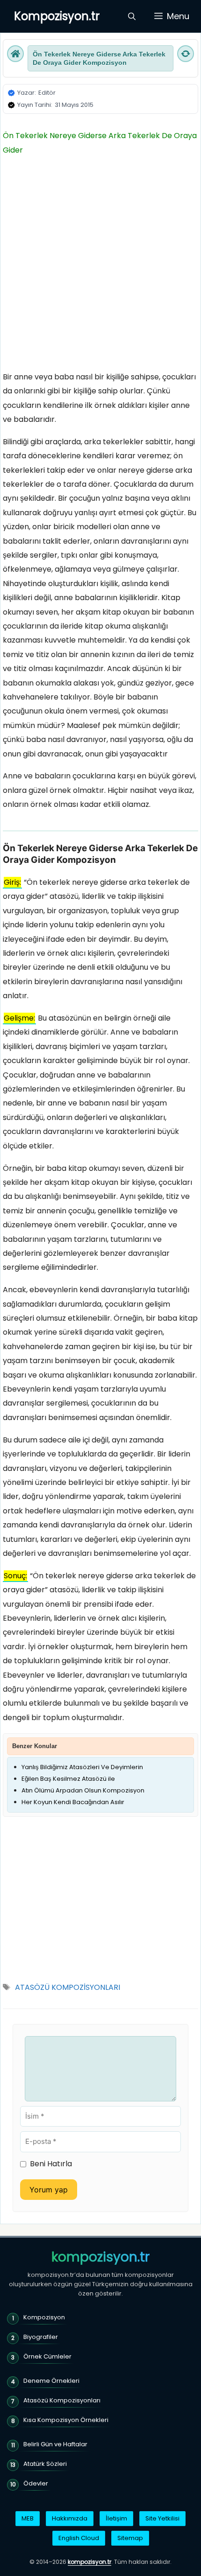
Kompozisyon (44, 2317)
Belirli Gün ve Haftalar (55, 2444)
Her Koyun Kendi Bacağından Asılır (73, 1802)
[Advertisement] (100, 266)
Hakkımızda (70, 2518)
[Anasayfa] (15, 54)
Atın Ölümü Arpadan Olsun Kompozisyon (83, 1790)
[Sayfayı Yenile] (186, 54)
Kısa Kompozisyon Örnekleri (66, 2420)
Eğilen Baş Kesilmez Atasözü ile (68, 1779)
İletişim (116, 2518)
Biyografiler (41, 2337)
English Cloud (79, 2538)
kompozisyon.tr (100, 2257)
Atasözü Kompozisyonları (62, 2400)
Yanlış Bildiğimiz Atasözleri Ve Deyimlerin (82, 1767)
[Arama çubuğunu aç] (132, 16)
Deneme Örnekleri (51, 2381)
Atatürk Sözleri (45, 2464)
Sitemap (130, 2538)
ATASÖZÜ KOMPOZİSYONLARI (68, 1987)
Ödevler (36, 2483)
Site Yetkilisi (162, 2518)
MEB (28, 2518)
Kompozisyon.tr (57, 16)
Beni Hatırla (51, 2164)
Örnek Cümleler (47, 2356)
